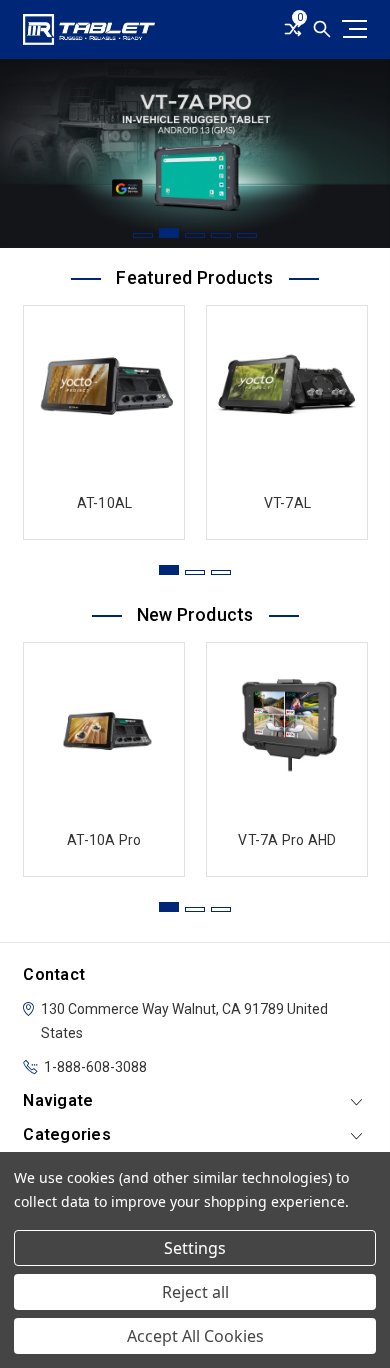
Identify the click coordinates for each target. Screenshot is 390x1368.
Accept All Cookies (195, 1336)
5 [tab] (247, 235)
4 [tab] (221, 235)
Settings (195, 1248)
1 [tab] (143, 235)
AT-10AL (105, 503)
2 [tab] (169, 233)
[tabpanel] (195, 153)
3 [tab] (195, 235)
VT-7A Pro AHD (287, 840)
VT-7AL (288, 503)
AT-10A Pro (104, 840)
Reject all (195, 1292)
